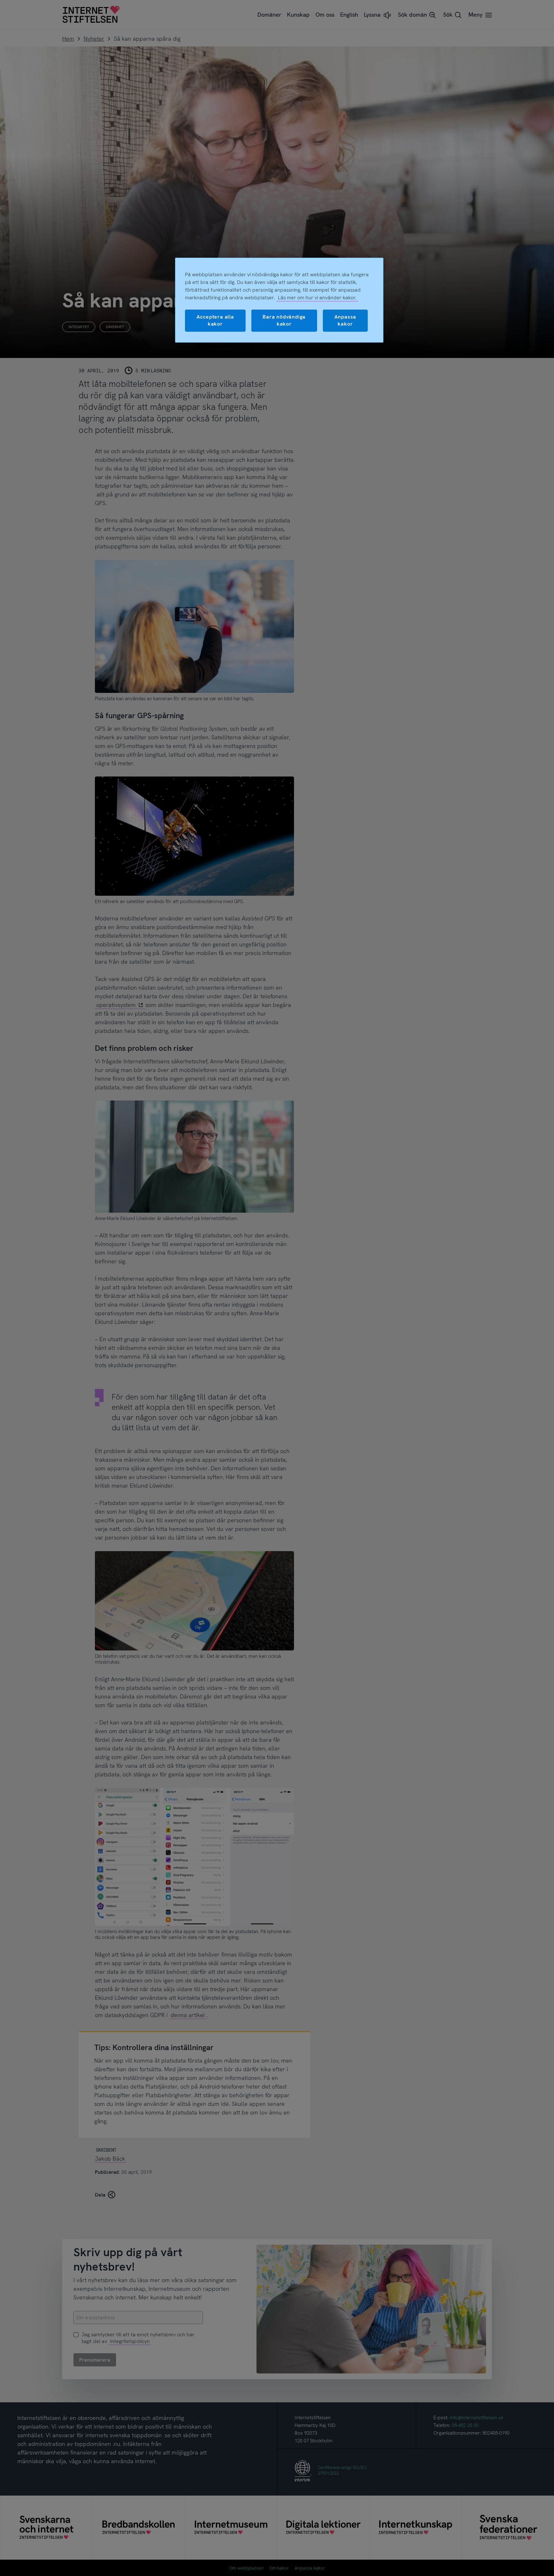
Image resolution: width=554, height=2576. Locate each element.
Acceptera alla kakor (215, 320)
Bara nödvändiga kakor (284, 320)
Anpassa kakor (345, 320)
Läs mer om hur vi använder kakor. (317, 298)
